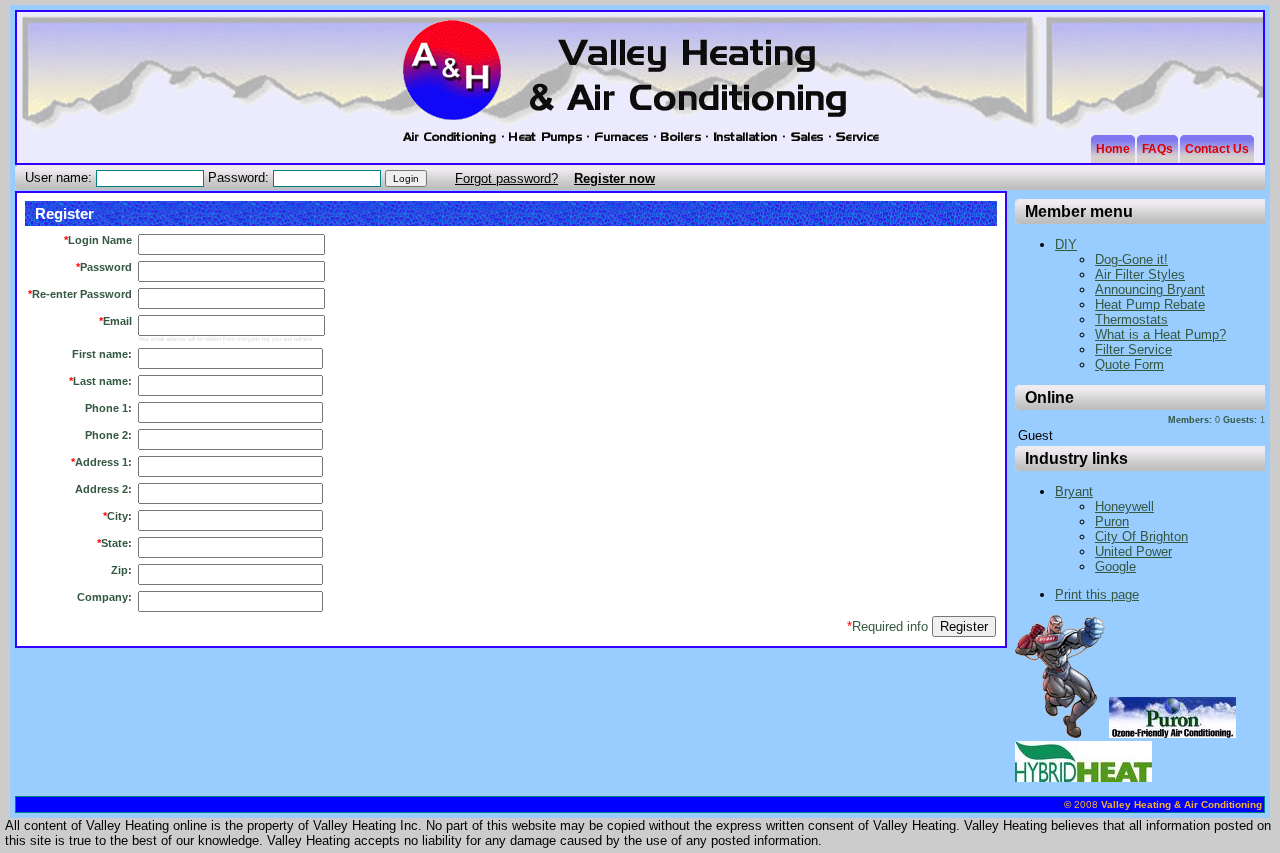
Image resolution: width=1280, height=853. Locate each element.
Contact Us (1217, 149)
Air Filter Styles (1140, 274)
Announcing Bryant (1150, 289)
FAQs (1157, 149)
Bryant (1074, 491)
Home (1113, 149)
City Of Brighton (1141, 536)
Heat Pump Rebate (1150, 304)
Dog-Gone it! (1131, 259)
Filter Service (1133, 349)
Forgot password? (506, 178)
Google (1115, 566)
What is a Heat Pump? (1160, 334)
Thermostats (1131, 319)
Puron (1112, 521)
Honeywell (1124, 506)
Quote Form (1129, 364)
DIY (1066, 244)
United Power (1133, 551)
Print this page (1097, 594)
